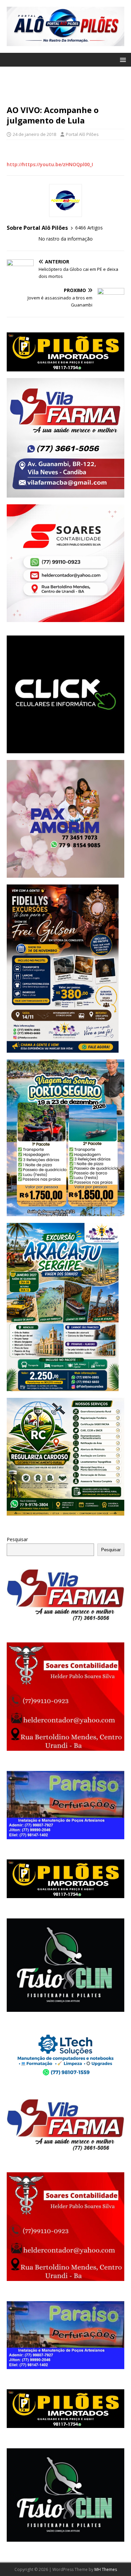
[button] (122, 59)
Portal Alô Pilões (82, 134)
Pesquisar (17, 1539)
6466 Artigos (89, 228)
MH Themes (106, 2569)
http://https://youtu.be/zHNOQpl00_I (50, 164)
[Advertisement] (65, 89)
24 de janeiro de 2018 (34, 134)
